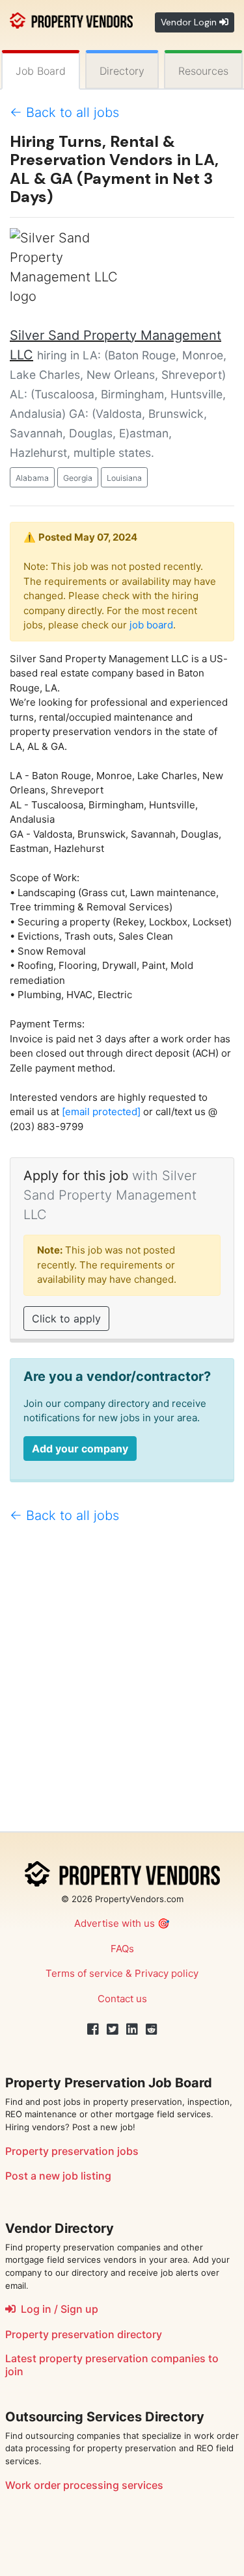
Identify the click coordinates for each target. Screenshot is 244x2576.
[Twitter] (113, 2029)
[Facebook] (93, 2029)
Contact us (122, 1999)
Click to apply (66, 1319)
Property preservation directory (84, 2334)
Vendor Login (190, 22)
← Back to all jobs (64, 112)
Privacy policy (167, 1973)
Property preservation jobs (72, 2151)
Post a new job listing (58, 2176)
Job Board (41, 71)
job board (151, 625)
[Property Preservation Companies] (71, 19)
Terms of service (84, 1973)
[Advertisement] (122, 1683)
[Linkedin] (132, 2029)
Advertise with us (115, 1923)
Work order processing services (84, 2485)
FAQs (122, 1949)
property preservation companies (122, 2358)
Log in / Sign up (57, 2309)
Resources (203, 71)
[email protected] (101, 1112)
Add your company (80, 1449)
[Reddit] (152, 2029)
